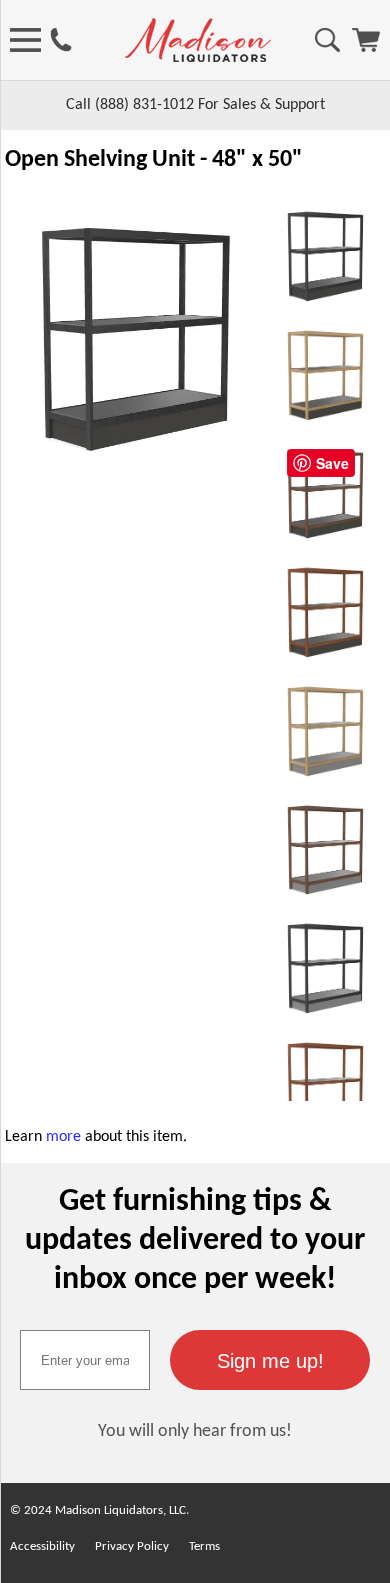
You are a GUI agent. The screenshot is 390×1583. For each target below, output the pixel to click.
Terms (204, 1546)
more (63, 1137)
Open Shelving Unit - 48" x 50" (154, 160)
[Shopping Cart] (366, 48)
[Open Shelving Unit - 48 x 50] (136, 474)
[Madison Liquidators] (198, 58)
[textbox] (85, 1360)
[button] (270, 1360)
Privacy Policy (132, 1546)
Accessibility (42, 1546)
